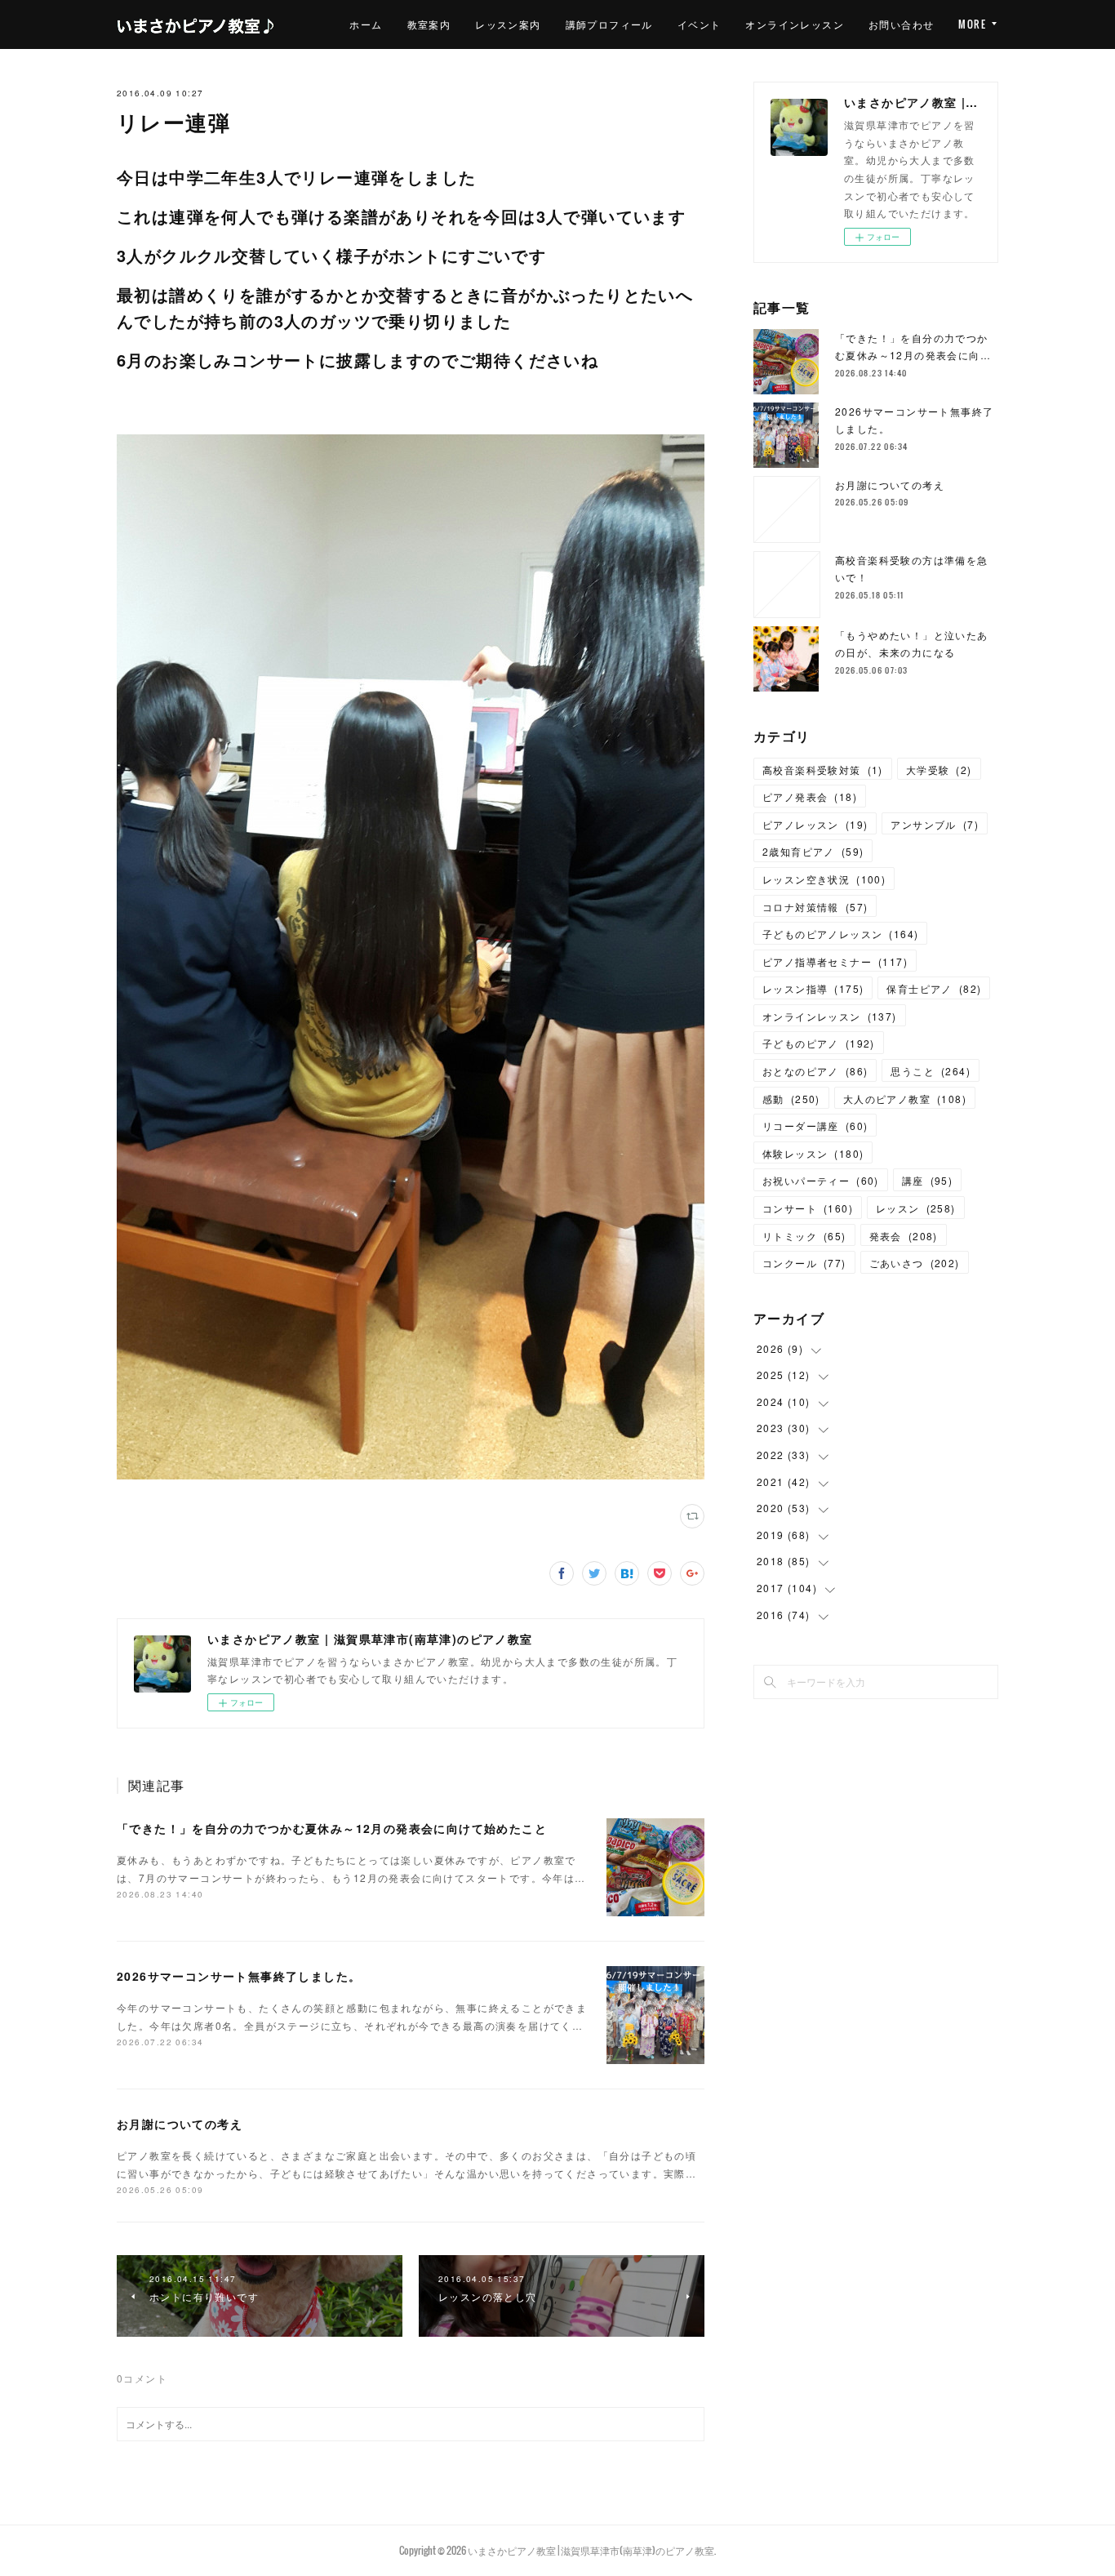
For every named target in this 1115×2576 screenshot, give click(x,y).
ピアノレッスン (815, 824)
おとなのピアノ (815, 1071)
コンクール (804, 1263)
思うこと (931, 1071)
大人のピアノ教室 (905, 1099)
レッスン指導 (813, 988)
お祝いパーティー (821, 1180)
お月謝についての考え (180, 2124)
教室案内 (429, 24)
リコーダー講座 (815, 1126)
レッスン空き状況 (824, 879)
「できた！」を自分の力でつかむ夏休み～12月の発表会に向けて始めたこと (332, 1828)
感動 (791, 1099)
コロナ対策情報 (815, 907)
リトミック (804, 1236)
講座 (927, 1180)
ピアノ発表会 (810, 796)
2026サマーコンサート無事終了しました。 (239, 1976)
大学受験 (939, 770)
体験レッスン (813, 1153)
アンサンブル (935, 824)
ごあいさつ (915, 1263)
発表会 (904, 1236)
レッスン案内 (508, 24)
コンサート (808, 1208)
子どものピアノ (819, 1043)
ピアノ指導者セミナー (835, 961)
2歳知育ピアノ (813, 851)
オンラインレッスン (795, 24)
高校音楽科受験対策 (823, 770)
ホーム (366, 24)
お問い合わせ (901, 24)
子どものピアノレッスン (840, 934)
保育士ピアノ (934, 988)
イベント (700, 24)
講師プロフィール (609, 24)
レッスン (916, 1208)
